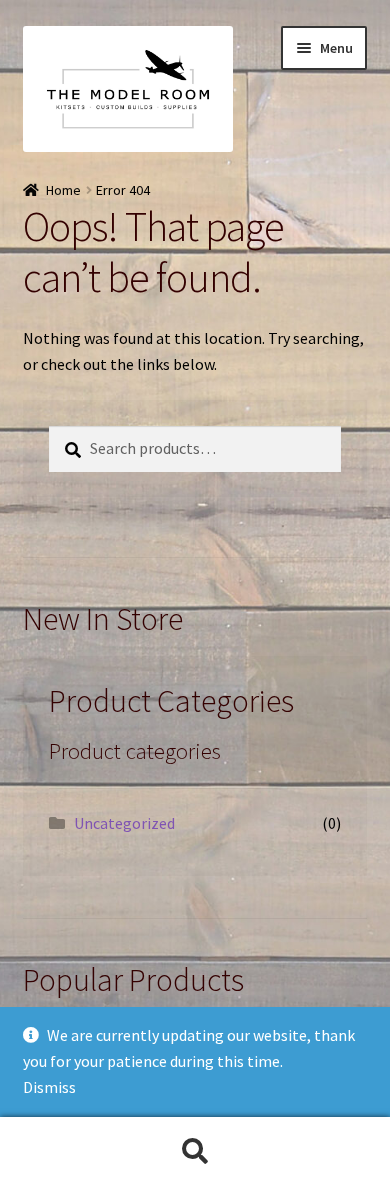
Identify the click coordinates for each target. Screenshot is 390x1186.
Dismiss (49, 1087)
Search (195, 1152)
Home (63, 190)
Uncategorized (124, 823)
